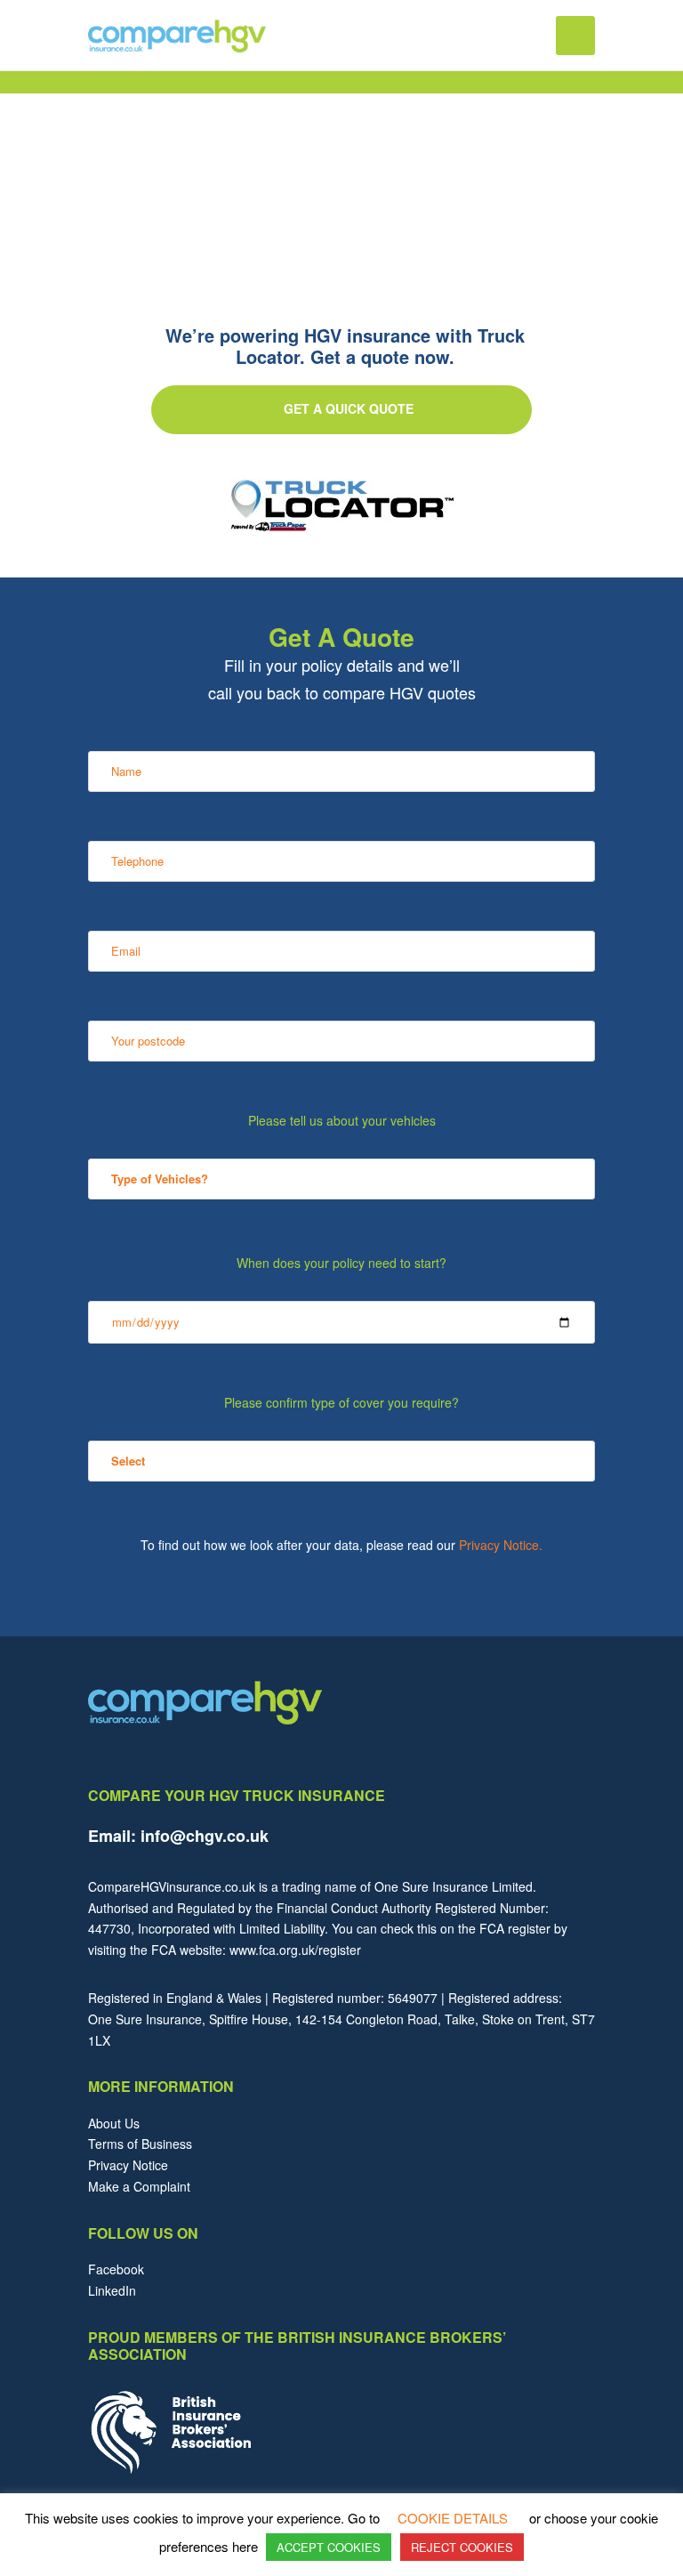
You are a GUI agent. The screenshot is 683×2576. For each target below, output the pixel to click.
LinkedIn (112, 2290)
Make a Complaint (139, 2186)
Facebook (116, 2269)
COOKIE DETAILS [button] (453, 2518)
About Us (114, 2123)
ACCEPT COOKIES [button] (329, 2547)
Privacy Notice (128, 2165)
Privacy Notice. (501, 1545)
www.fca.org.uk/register (295, 1950)
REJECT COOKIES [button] (462, 2547)
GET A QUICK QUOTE (349, 408)
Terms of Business (140, 2144)
